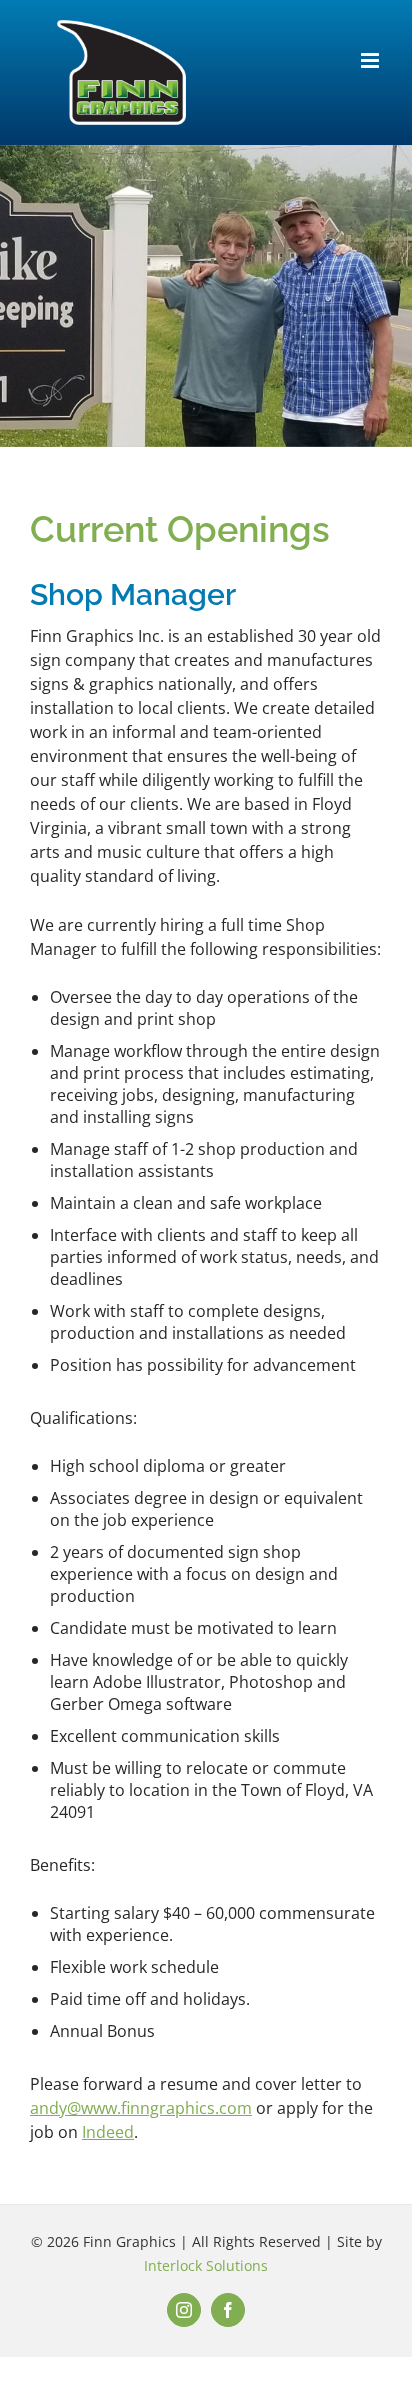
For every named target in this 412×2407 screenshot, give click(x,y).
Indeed (108, 2132)
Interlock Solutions (206, 2265)
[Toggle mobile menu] (371, 60)
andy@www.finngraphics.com (141, 2108)
